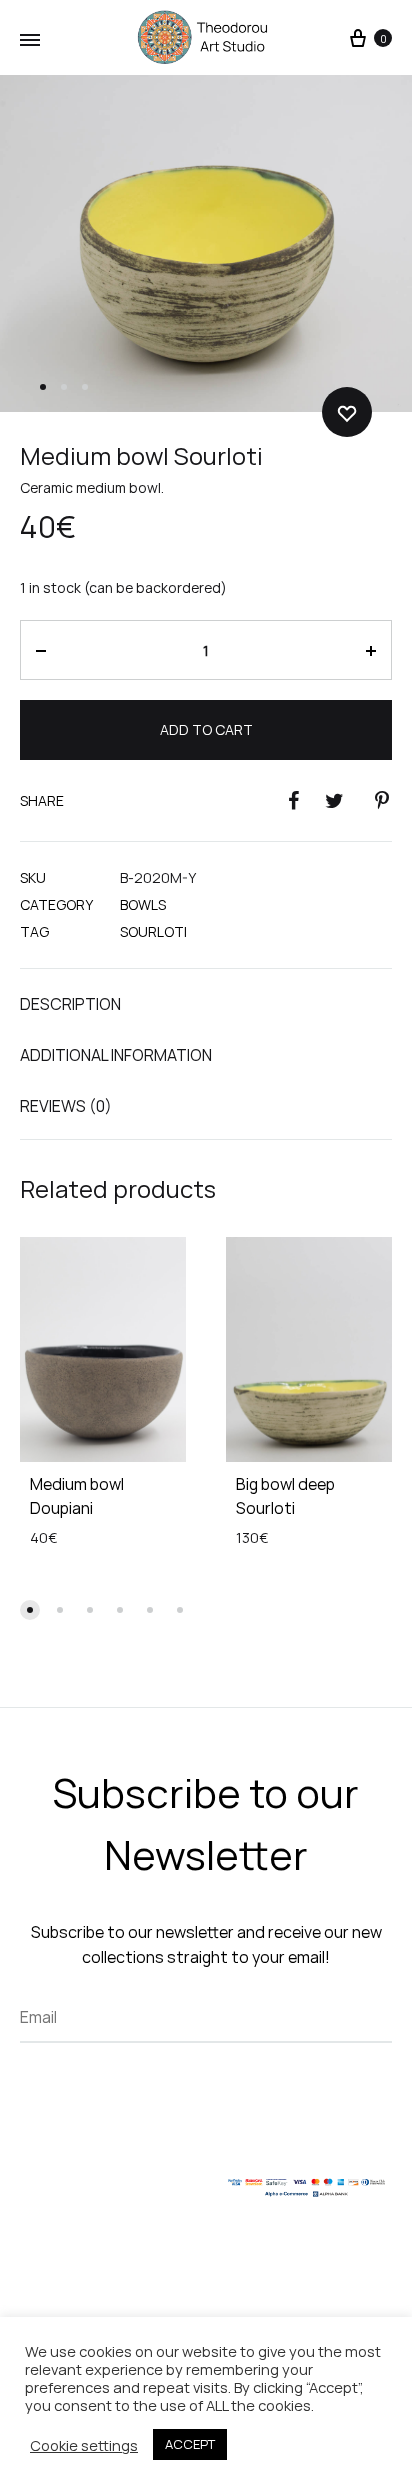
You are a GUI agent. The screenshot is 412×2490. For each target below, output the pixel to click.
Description (70, 1004)
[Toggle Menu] (30, 40)
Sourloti (153, 931)
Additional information (116, 1055)
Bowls (143, 904)
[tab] (206, 1003)
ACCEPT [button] (190, 2444)
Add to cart (206, 729)
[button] (30, 1610)
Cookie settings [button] (84, 2445)
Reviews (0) (66, 1106)
